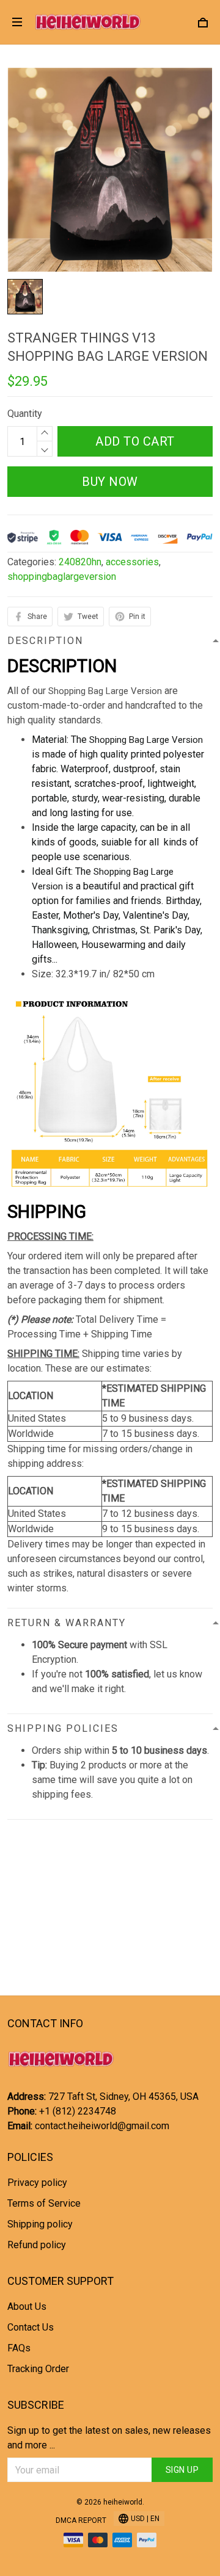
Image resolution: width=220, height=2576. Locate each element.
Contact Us (31, 2327)
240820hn (80, 562)
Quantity (25, 414)
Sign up (182, 2470)
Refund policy (37, 2245)
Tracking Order (38, 2369)
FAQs (19, 2348)
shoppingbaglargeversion (62, 577)
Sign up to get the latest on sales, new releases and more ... (109, 2438)
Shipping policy (40, 2224)
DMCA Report (81, 2520)
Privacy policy (37, 2183)
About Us (27, 2306)
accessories (132, 562)
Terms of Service (44, 2203)
